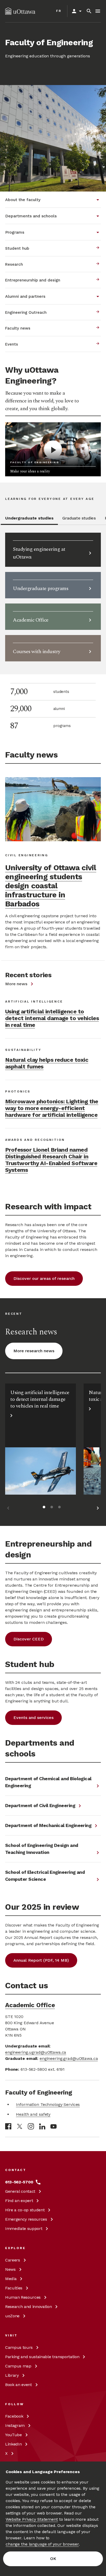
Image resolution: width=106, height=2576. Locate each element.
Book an (19, 2385)
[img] (20, 11)
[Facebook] (8, 2126)
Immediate (24, 2229)
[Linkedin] (42, 2126)
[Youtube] (54, 2126)
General (20, 2191)
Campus (19, 2347)
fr (59, 11)
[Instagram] (31, 2126)
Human (23, 2297)
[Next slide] (98, 1509)
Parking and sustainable (42, 2357)
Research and (28, 2307)
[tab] (29, 520)
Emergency (26, 2219)
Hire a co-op (25, 2210)
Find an (19, 2201)
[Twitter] (20, 2126)
